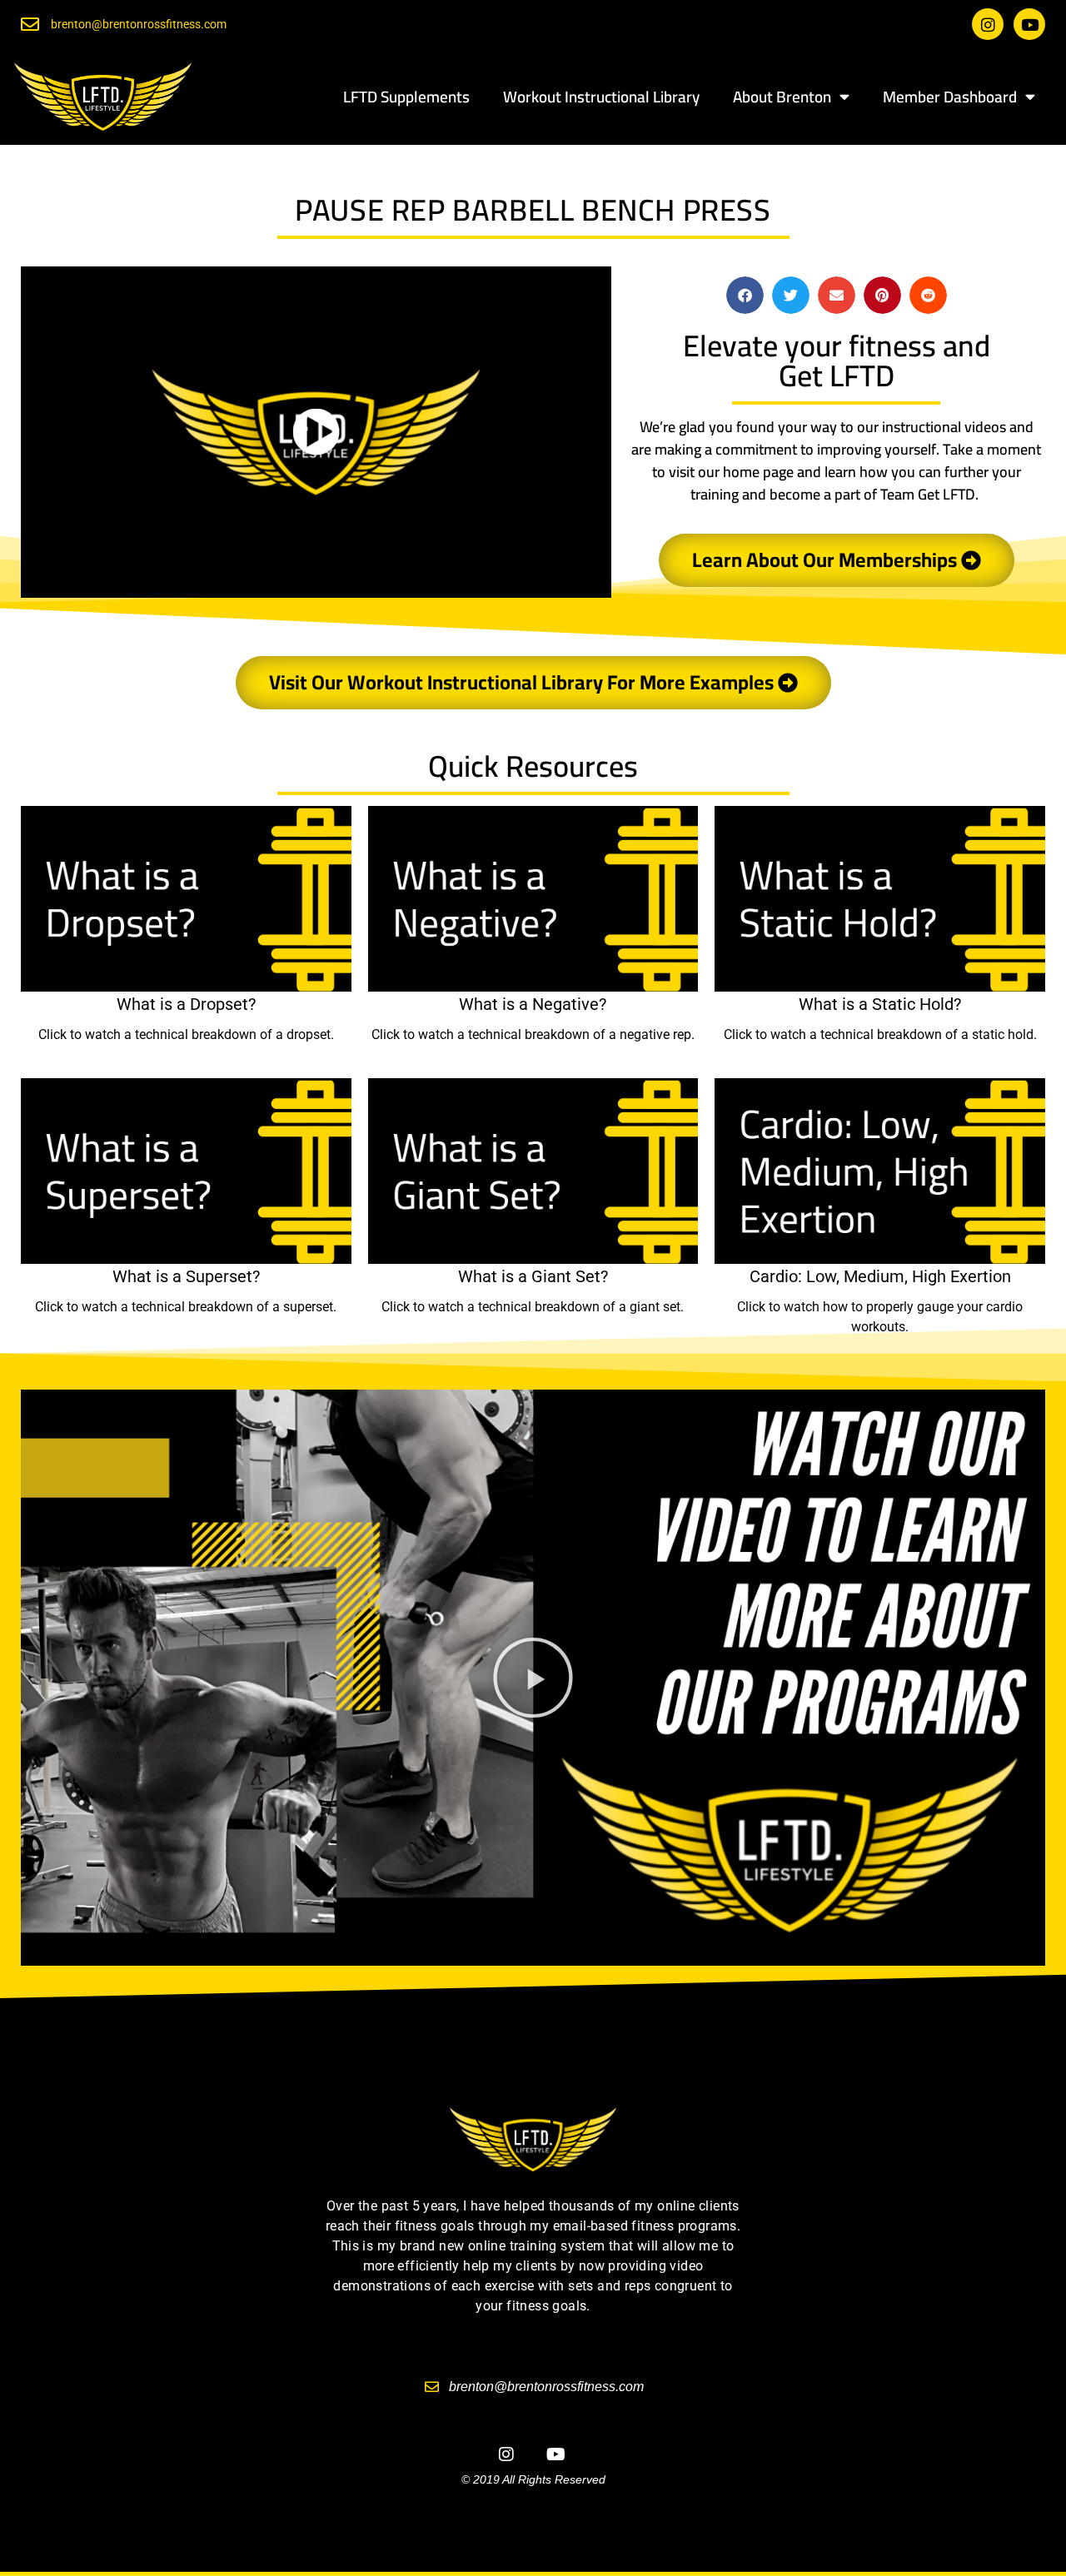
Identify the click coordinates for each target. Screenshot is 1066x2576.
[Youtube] (1029, 24)
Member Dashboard (950, 97)
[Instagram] (988, 24)
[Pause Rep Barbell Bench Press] (316, 432)
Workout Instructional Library (601, 97)
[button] (745, 295)
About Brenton (782, 97)
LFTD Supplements (406, 97)
